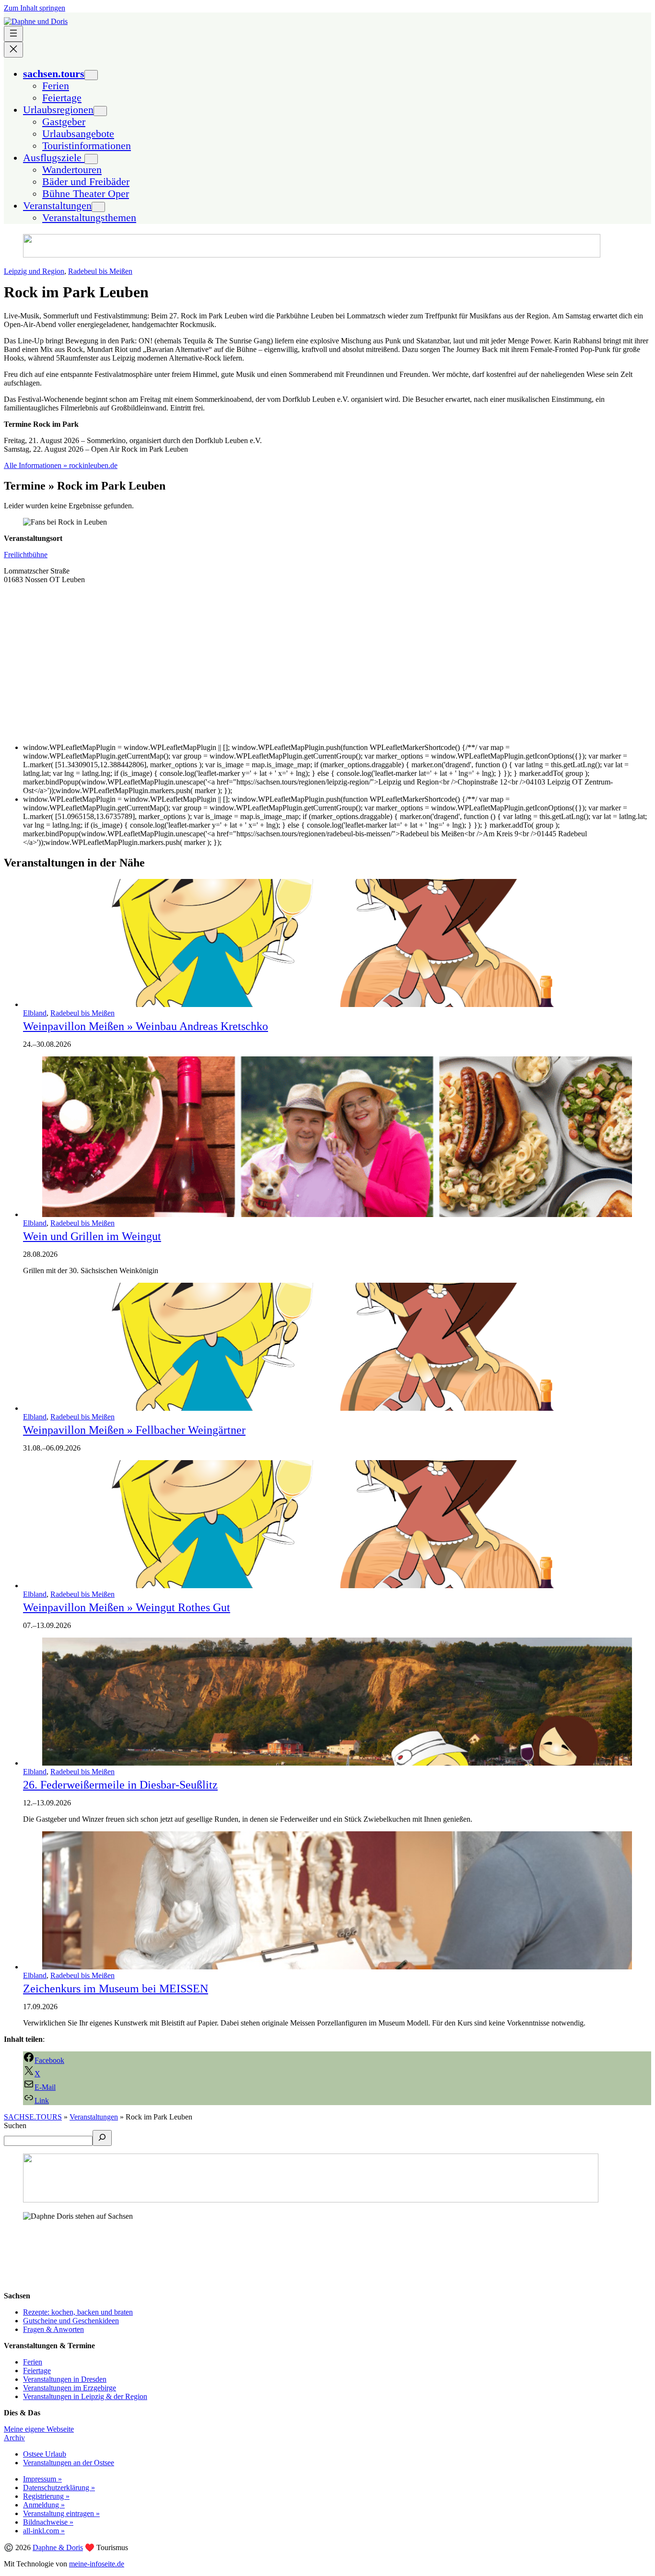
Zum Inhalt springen (35, 8)
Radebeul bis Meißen (100, 271)
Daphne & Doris (58, 2547)
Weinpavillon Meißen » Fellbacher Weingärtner (134, 1430)
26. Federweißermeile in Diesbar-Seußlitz (120, 1785)
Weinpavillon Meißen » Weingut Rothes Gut (127, 1607)
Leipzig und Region (34, 271)
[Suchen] (102, 2138)
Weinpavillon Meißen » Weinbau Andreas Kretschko (146, 1026)
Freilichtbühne (26, 555)
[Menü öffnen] (13, 34)
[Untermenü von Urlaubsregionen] (100, 111)
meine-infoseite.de (97, 2564)
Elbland (35, 1013)
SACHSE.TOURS (33, 2117)
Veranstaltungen (94, 2117)
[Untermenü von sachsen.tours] (91, 75)
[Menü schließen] (13, 50)
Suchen (15, 2125)
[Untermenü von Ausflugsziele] (91, 159)
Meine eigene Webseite (39, 2429)
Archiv (14, 2438)
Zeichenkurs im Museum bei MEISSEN (116, 1989)
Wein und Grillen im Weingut (92, 1236)
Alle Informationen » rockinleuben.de (61, 465)
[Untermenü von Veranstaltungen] (98, 207)
